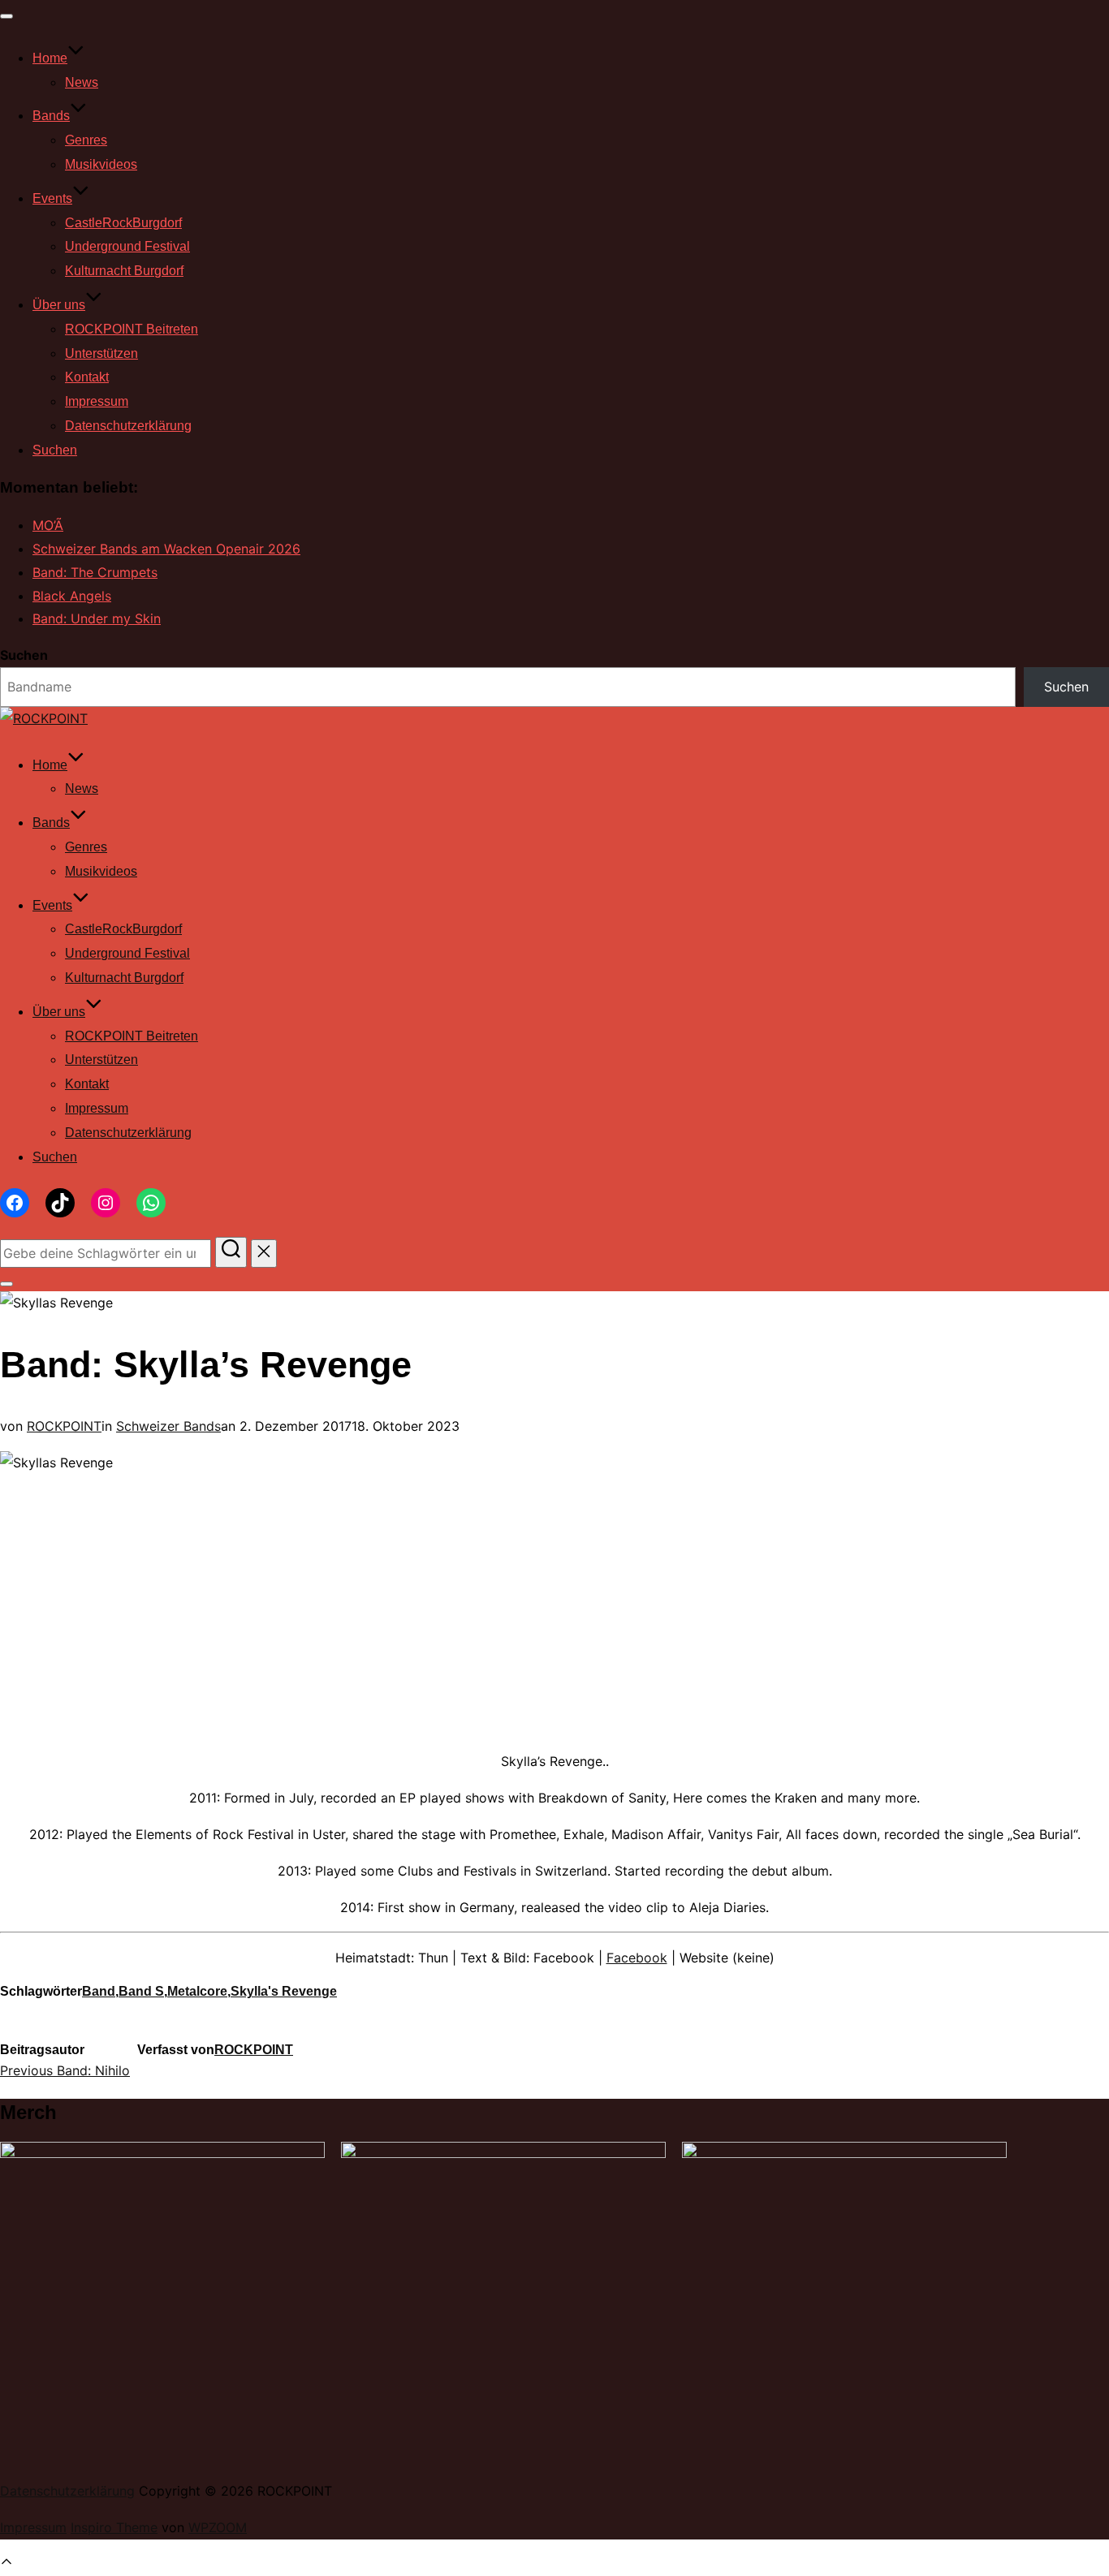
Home (50, 58)
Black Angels (72, 596)
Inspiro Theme (114, 2527)
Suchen (55, 450)
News (82, 82)
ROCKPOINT (64, 1426)
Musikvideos (101, 164)
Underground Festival (127, 246)
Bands (51, 116)
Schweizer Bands (168, 1426)
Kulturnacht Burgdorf (124, 271)
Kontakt (87, 377)
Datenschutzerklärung (128, 426)
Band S (141, 1991)
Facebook (637, 1958)
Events (52, 198)
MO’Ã (48, 525)
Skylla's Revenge (284, 1991)
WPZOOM (218, 2527)
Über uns (59, 305)
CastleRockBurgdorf (123, 223)
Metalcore (197, 1991)
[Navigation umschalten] (6, 16)
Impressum (97, 401)
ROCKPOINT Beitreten (132, 329)
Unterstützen (101, 353)
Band (99, 1991)
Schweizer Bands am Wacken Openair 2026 (166, 549)
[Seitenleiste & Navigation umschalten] (6, 1284)
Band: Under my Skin (97, 618)
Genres (86, 140)
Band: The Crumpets (95, 572)
